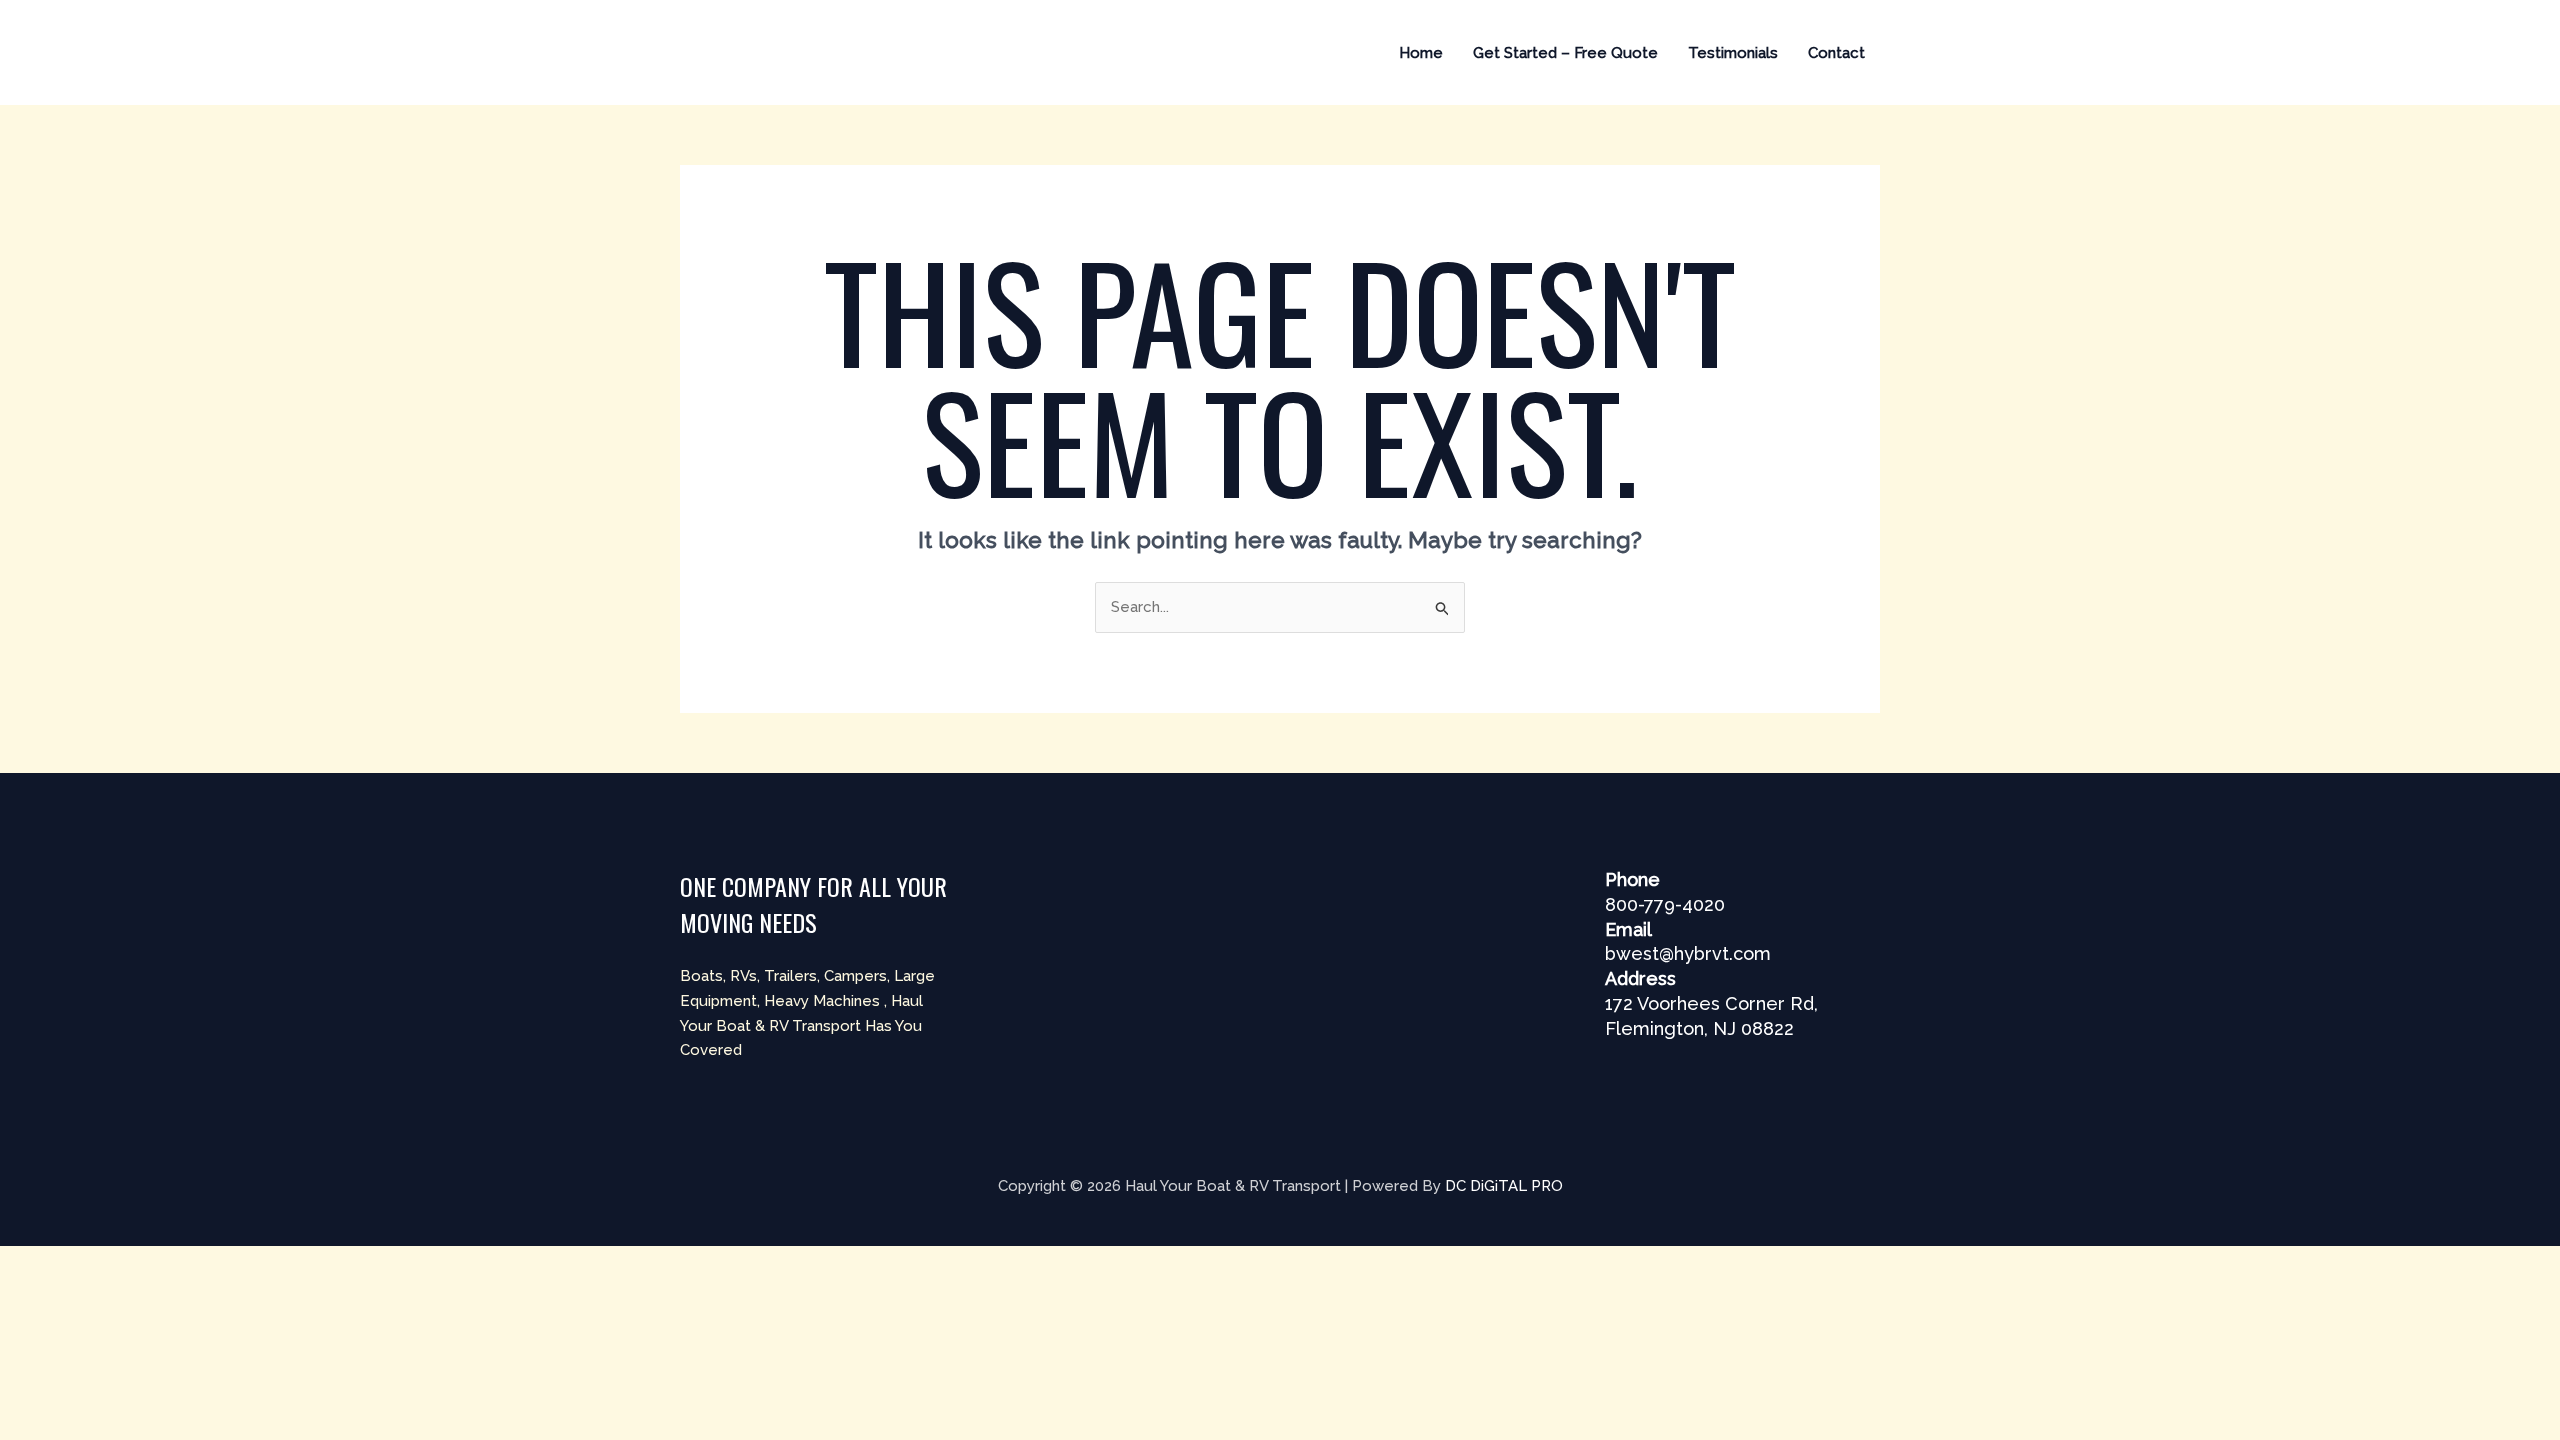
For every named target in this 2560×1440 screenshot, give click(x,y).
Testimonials (1733, 53)
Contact (1836, 53)
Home (1421, 53)
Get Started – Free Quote (1565, 53)
